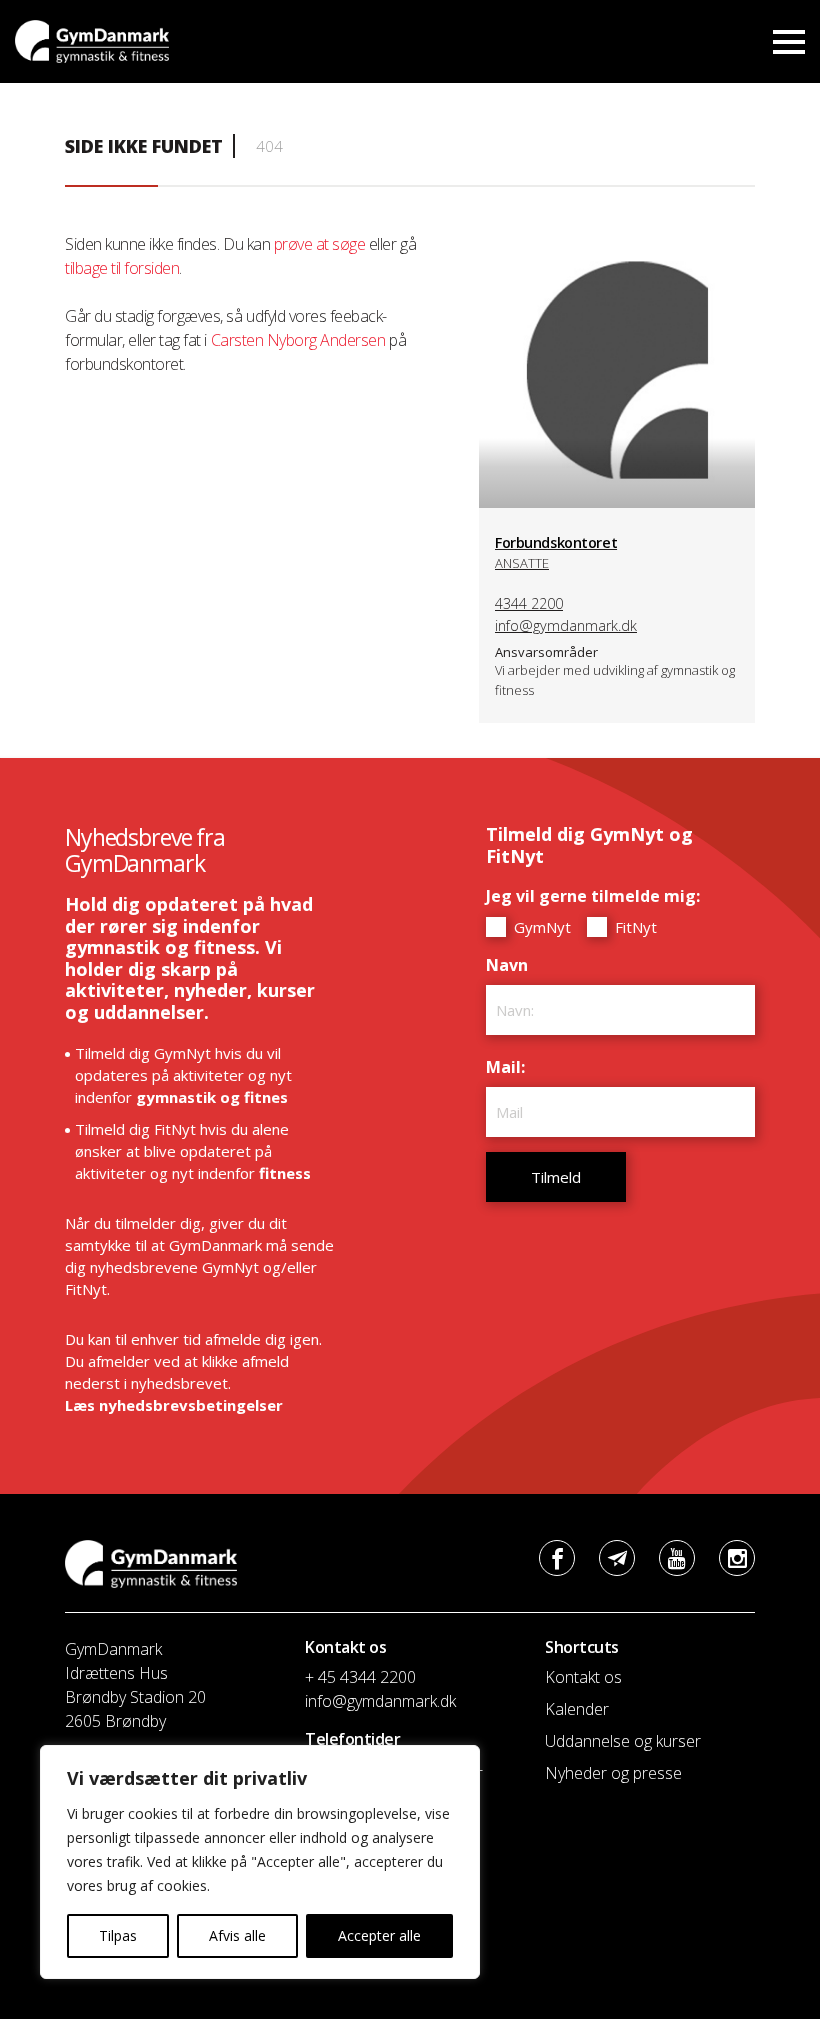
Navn (512, 965)
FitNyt (634, 927)
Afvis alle (237, 1935)
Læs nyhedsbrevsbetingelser (174, 1405)
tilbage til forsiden (122, 268)
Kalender (577, 1709)
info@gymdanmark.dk (566, 625)
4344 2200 (529, 603)
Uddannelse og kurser (623, 1741)
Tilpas (118, 1935)
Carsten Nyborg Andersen (298, 340)
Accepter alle (379, 1935)
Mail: (510, 1067)
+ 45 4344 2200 (360, 1677)
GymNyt (540, 927)
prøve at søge (320, 244)
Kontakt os (583, 1677)
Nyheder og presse (613, 1773)
